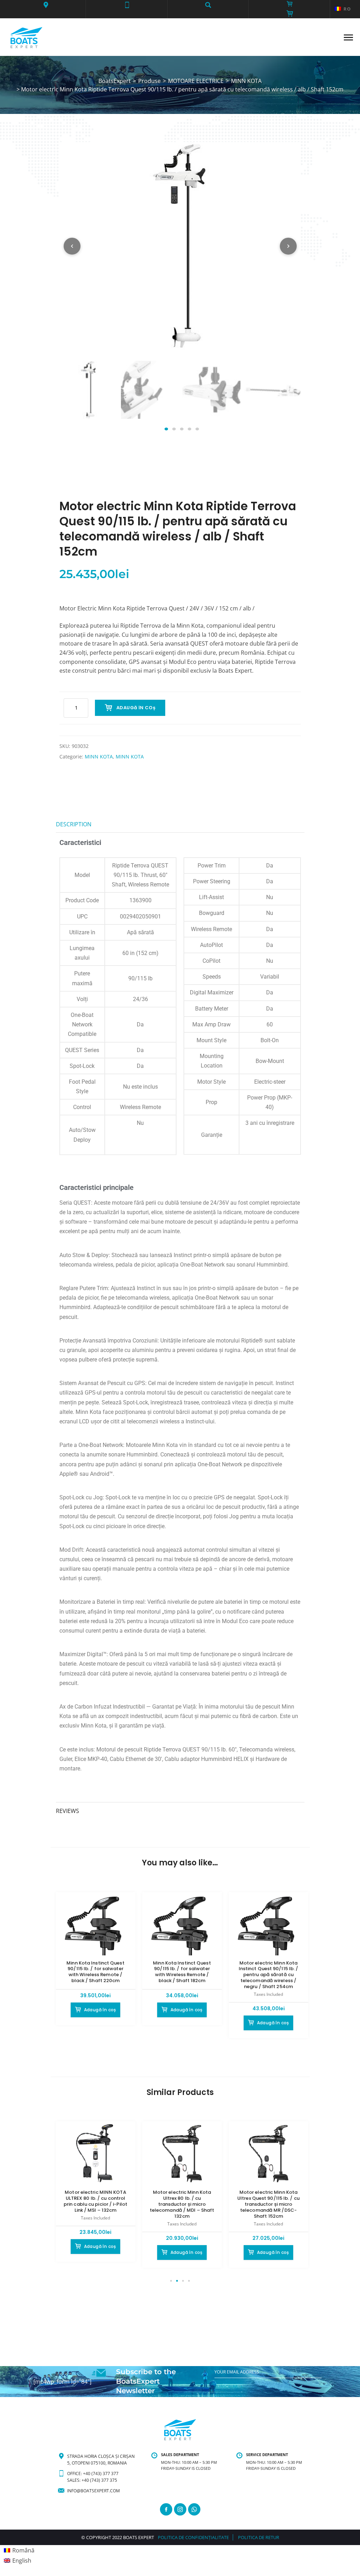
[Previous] (72, 246)
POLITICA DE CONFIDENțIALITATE (193, 2537)
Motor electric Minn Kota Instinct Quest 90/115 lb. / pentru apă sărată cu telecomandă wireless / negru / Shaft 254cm (269, 1975)
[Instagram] (180, 2509)
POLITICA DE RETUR (259, 2537)
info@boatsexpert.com (94, 2491)
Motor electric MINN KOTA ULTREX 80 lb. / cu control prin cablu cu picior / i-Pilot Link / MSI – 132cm (95, 2201)
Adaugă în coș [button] (100, 2010)
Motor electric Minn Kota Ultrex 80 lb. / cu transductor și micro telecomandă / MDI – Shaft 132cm (182, 2204)
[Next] (288, 246)
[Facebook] (166, 2509)
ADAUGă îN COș (136, 708)
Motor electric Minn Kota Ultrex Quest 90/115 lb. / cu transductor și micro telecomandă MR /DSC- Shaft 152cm (268, 2204)
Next (287, 397)
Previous (73, 397)
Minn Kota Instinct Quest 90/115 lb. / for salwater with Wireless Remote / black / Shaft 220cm (95, 1972)
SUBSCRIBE (226, 2386)
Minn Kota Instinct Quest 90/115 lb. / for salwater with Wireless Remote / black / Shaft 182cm (182, 1972)
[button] (46, 5)
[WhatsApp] (194, 2509)
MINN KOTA (99, 757)
